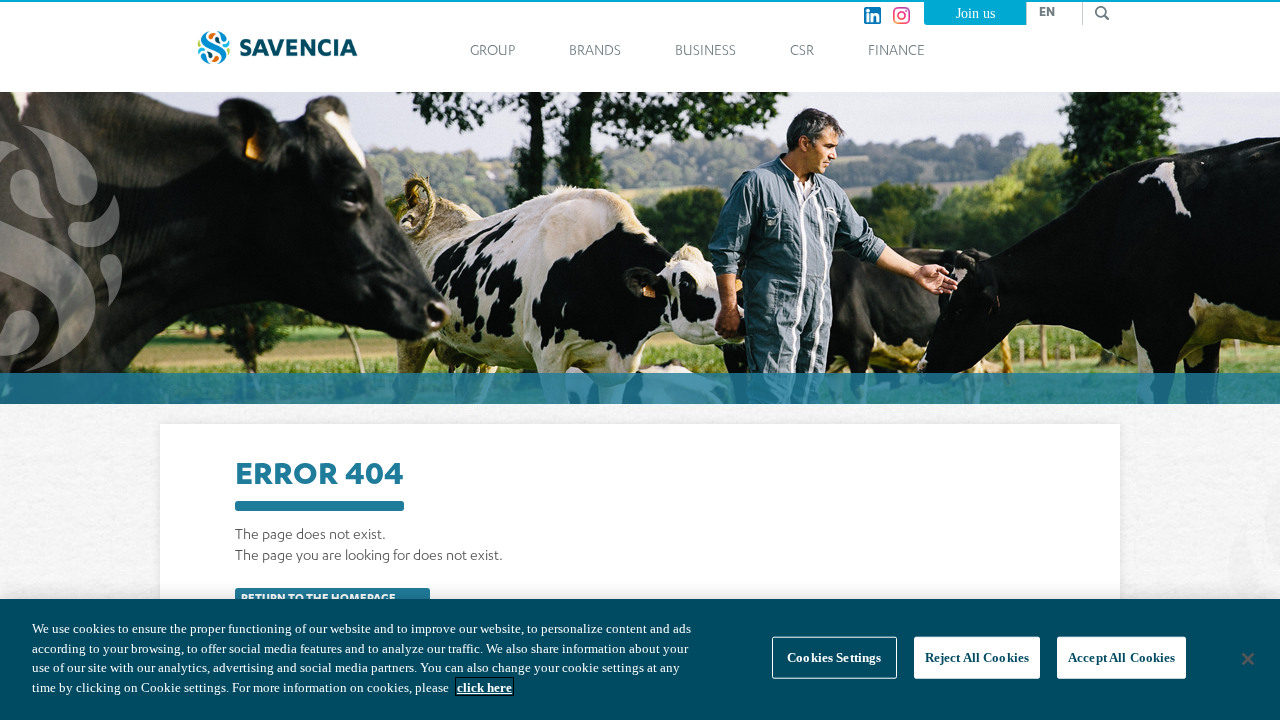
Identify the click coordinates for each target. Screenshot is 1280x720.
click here (484, 686)
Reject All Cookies (977, 657)
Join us (975, 13)
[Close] (1248, 659)
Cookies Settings (834, 657)
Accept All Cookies (1121, 657)
